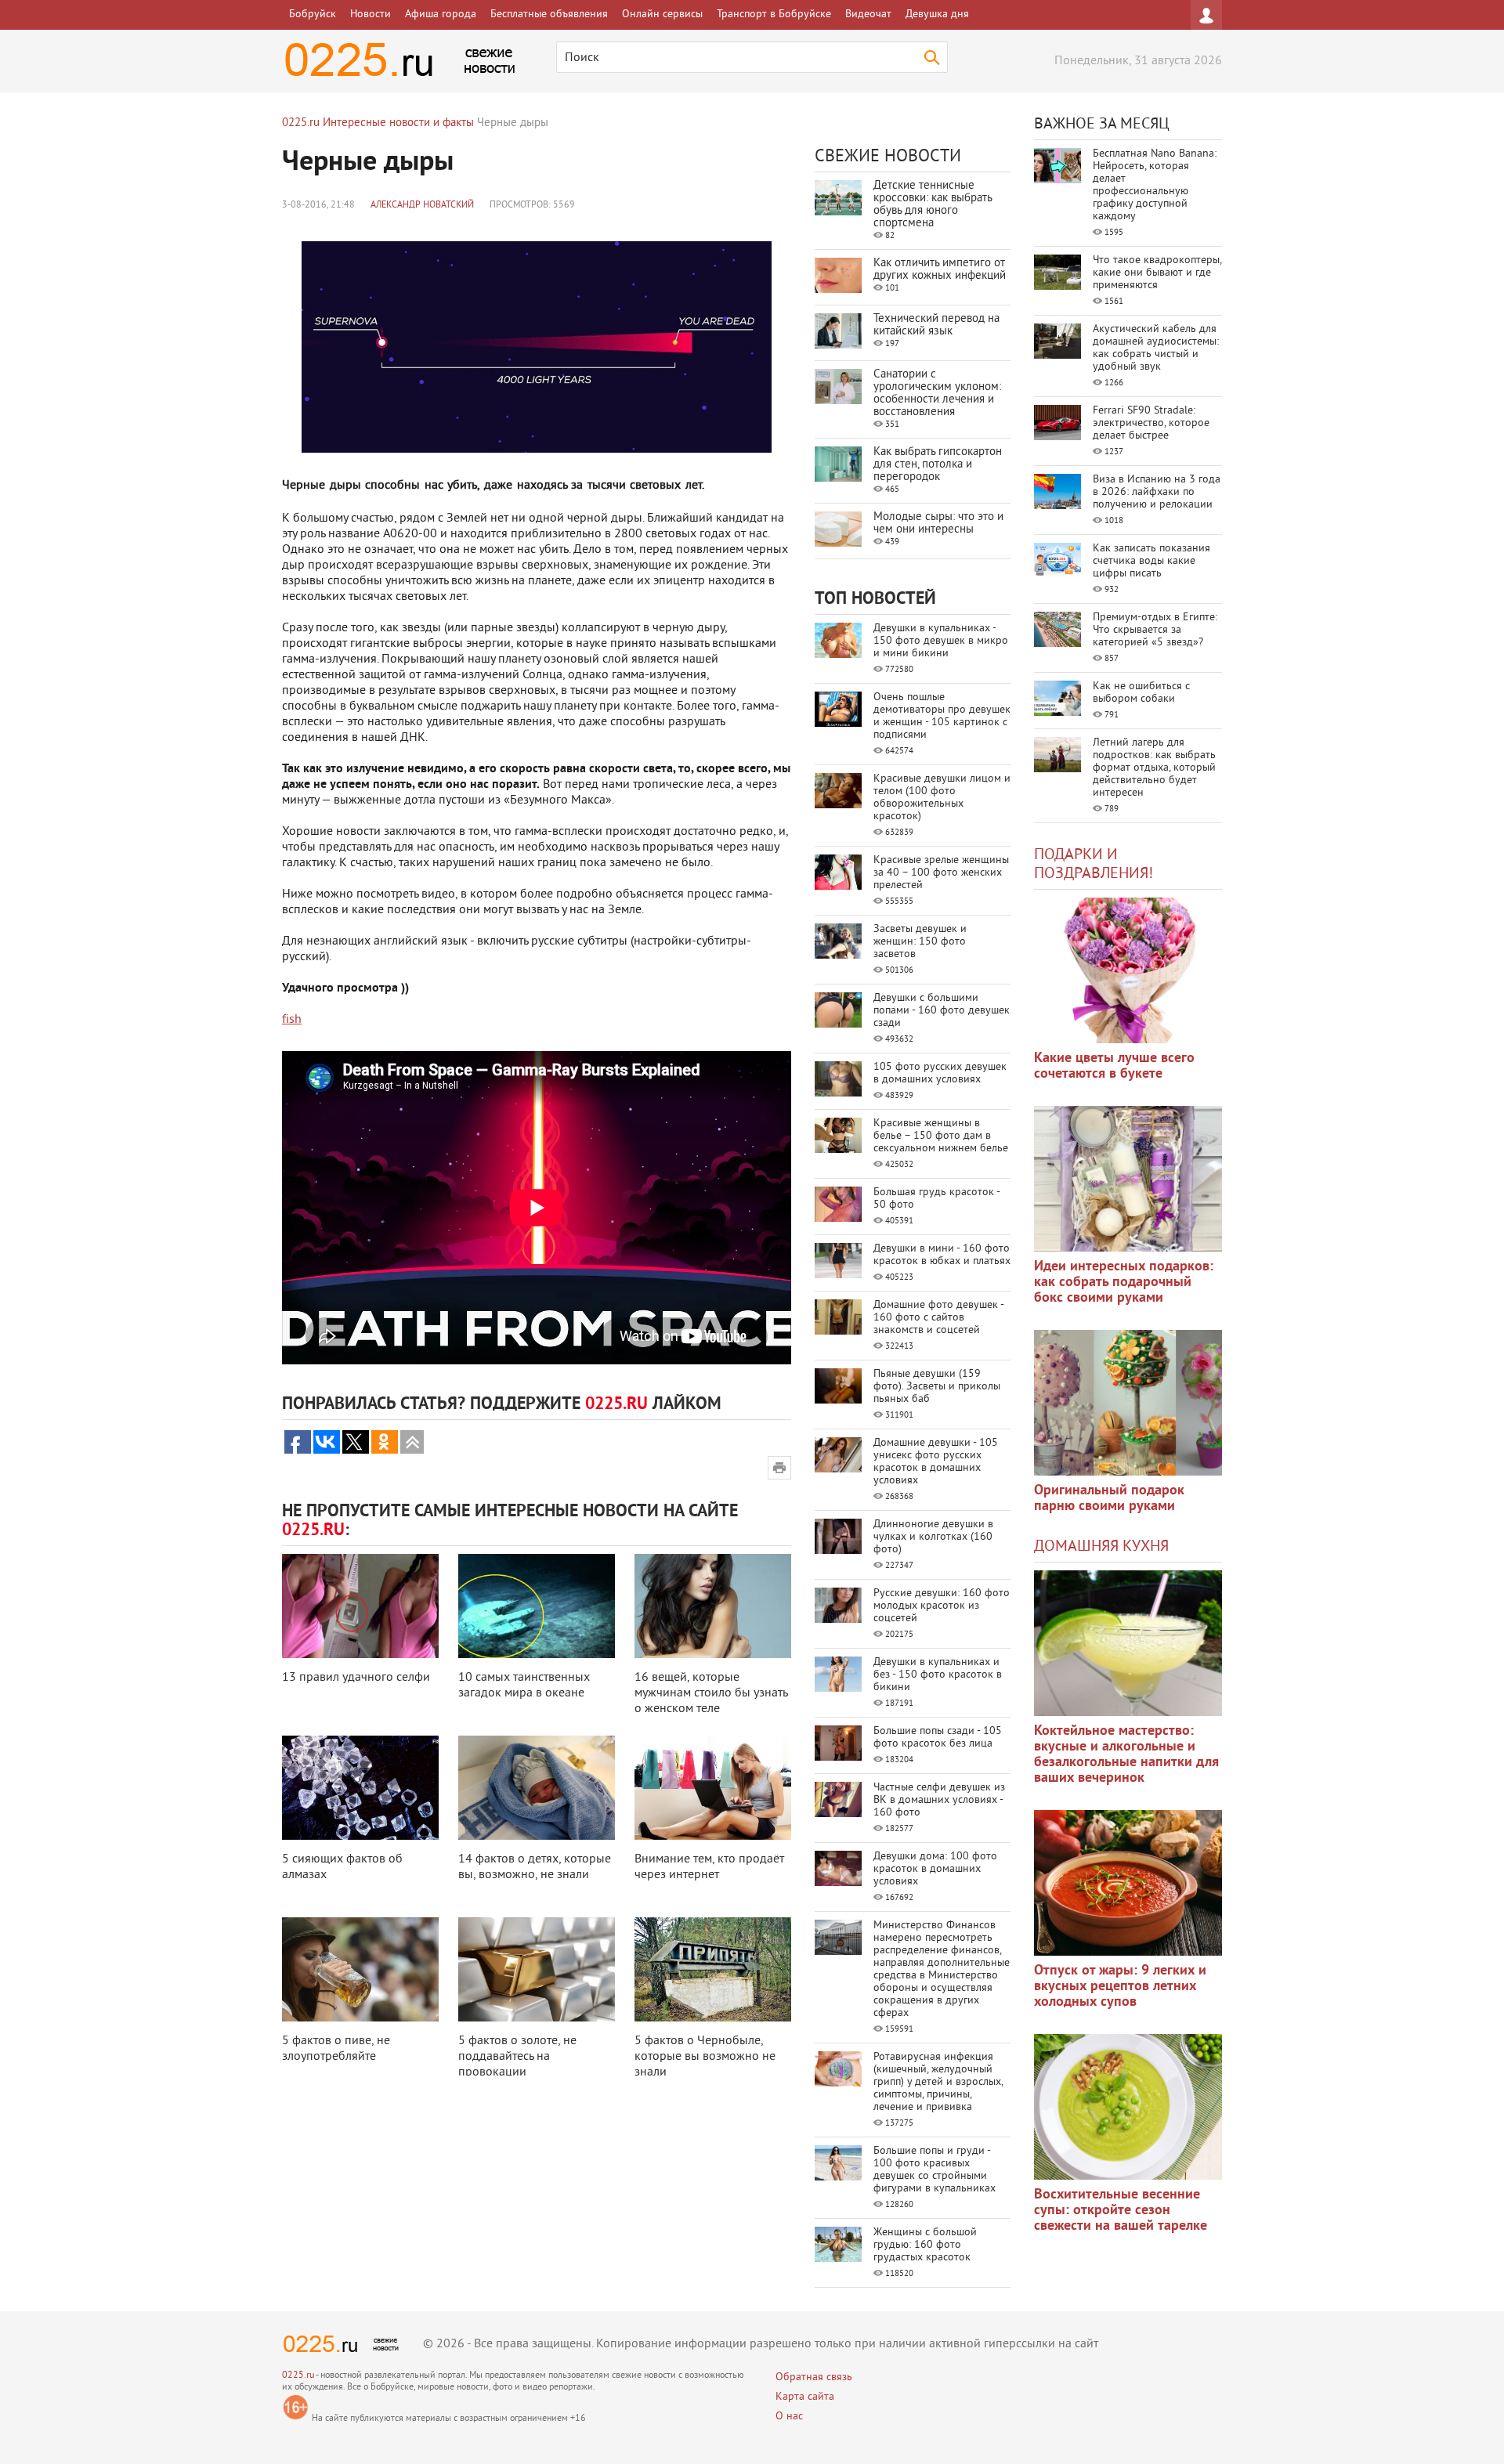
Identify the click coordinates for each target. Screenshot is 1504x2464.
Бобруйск (313, 14)
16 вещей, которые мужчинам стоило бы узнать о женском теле (711, 1693)
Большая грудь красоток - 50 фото (936, 1199)
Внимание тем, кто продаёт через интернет (709, 1867)
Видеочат (868, 14)
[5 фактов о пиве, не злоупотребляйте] (360, 1969)
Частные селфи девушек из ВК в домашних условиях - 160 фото (939, 1800)
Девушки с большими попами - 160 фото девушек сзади (942, 1011)
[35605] (1128, 970)
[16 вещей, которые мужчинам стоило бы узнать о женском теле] (713, 1606)
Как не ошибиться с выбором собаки (1141, 693)
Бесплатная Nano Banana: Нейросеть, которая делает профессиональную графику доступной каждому (1155, 185)
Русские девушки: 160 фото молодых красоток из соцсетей (942, 1606)
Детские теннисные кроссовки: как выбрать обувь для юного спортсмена (933, 205)
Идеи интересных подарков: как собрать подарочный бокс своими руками (1124, 1283)
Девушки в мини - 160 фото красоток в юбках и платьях (942, 1255)
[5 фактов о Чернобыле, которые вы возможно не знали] (713, 1969)
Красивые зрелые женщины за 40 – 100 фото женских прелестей (941, 873)
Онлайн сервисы (662, 14)
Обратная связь (814, 2377)
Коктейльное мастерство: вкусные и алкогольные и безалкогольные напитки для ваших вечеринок (1126, 1755)
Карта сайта (805, 2397)
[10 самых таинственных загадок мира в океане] (537, 1606)
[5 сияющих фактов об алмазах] (360, 1788)
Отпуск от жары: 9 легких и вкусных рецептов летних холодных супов (1120, 1987)
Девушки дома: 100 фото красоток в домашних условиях (935, 1869)
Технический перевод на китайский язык (936, 325)
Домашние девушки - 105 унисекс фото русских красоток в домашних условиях (936, 1462)
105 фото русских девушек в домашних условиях (940, 1073)
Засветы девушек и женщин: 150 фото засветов (920, 942)
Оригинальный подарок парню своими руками (1109, 1499)
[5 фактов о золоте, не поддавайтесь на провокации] (537, 1969)
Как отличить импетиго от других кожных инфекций (940, 270)
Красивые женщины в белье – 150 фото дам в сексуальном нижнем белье (941, 1136)
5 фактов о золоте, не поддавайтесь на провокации (517, 2057)
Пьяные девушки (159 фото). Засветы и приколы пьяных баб (937, 1387)
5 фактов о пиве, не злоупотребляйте (336, 2049)
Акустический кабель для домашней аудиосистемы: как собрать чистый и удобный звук (1156, 348)
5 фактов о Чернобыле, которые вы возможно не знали (705, 2057)
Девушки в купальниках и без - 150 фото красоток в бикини (938, 1675)
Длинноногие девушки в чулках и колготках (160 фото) (933, 1537)
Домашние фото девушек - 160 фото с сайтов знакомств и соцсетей (938, 1318)
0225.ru (298, 2376)
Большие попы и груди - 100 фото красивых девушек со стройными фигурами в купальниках (935, 2170)
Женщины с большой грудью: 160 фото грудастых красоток (925, 2245)
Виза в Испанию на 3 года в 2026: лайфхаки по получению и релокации (1157, 492)
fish (292, 1020)
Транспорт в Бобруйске (774, 14)
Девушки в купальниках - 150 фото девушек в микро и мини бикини (941, 641)
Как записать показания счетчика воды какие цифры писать (1151, 561)
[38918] (1128, 1643)
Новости (371, 14)
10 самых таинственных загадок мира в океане (524, 1685)
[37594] (1128, 1883)
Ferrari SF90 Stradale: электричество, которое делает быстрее (1151, 423)
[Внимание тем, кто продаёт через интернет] (713, 1788)
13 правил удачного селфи (356, 1678)
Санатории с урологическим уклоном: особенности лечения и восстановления (937, 394)
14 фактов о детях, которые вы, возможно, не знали (535, 1867)
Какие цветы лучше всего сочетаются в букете (1114, 1066)
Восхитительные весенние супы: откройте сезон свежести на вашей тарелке (1121, 2211)
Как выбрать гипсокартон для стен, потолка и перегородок (938, 465)
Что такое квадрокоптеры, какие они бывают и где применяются (1157, 273)
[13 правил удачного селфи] (360, 1606)
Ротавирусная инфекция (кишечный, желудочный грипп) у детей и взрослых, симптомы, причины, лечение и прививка (938, 2082)
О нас (789, 2417)
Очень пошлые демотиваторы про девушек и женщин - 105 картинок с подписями (942, 716)
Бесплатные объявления (549, 14)
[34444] (1128, 1403)
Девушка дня (937, 14)
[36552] (1128, 2107)
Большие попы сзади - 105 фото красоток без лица (938, 1738)
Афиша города (441, 14)
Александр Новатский (422, 206)
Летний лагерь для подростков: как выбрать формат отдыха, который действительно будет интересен (1154, 768)
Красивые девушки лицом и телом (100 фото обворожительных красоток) (942, 798)
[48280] (1128, 1179)
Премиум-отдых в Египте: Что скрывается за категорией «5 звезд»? (1155, 630)
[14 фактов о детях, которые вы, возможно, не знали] (537, 1788)
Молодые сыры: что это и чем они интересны (938, 524)
